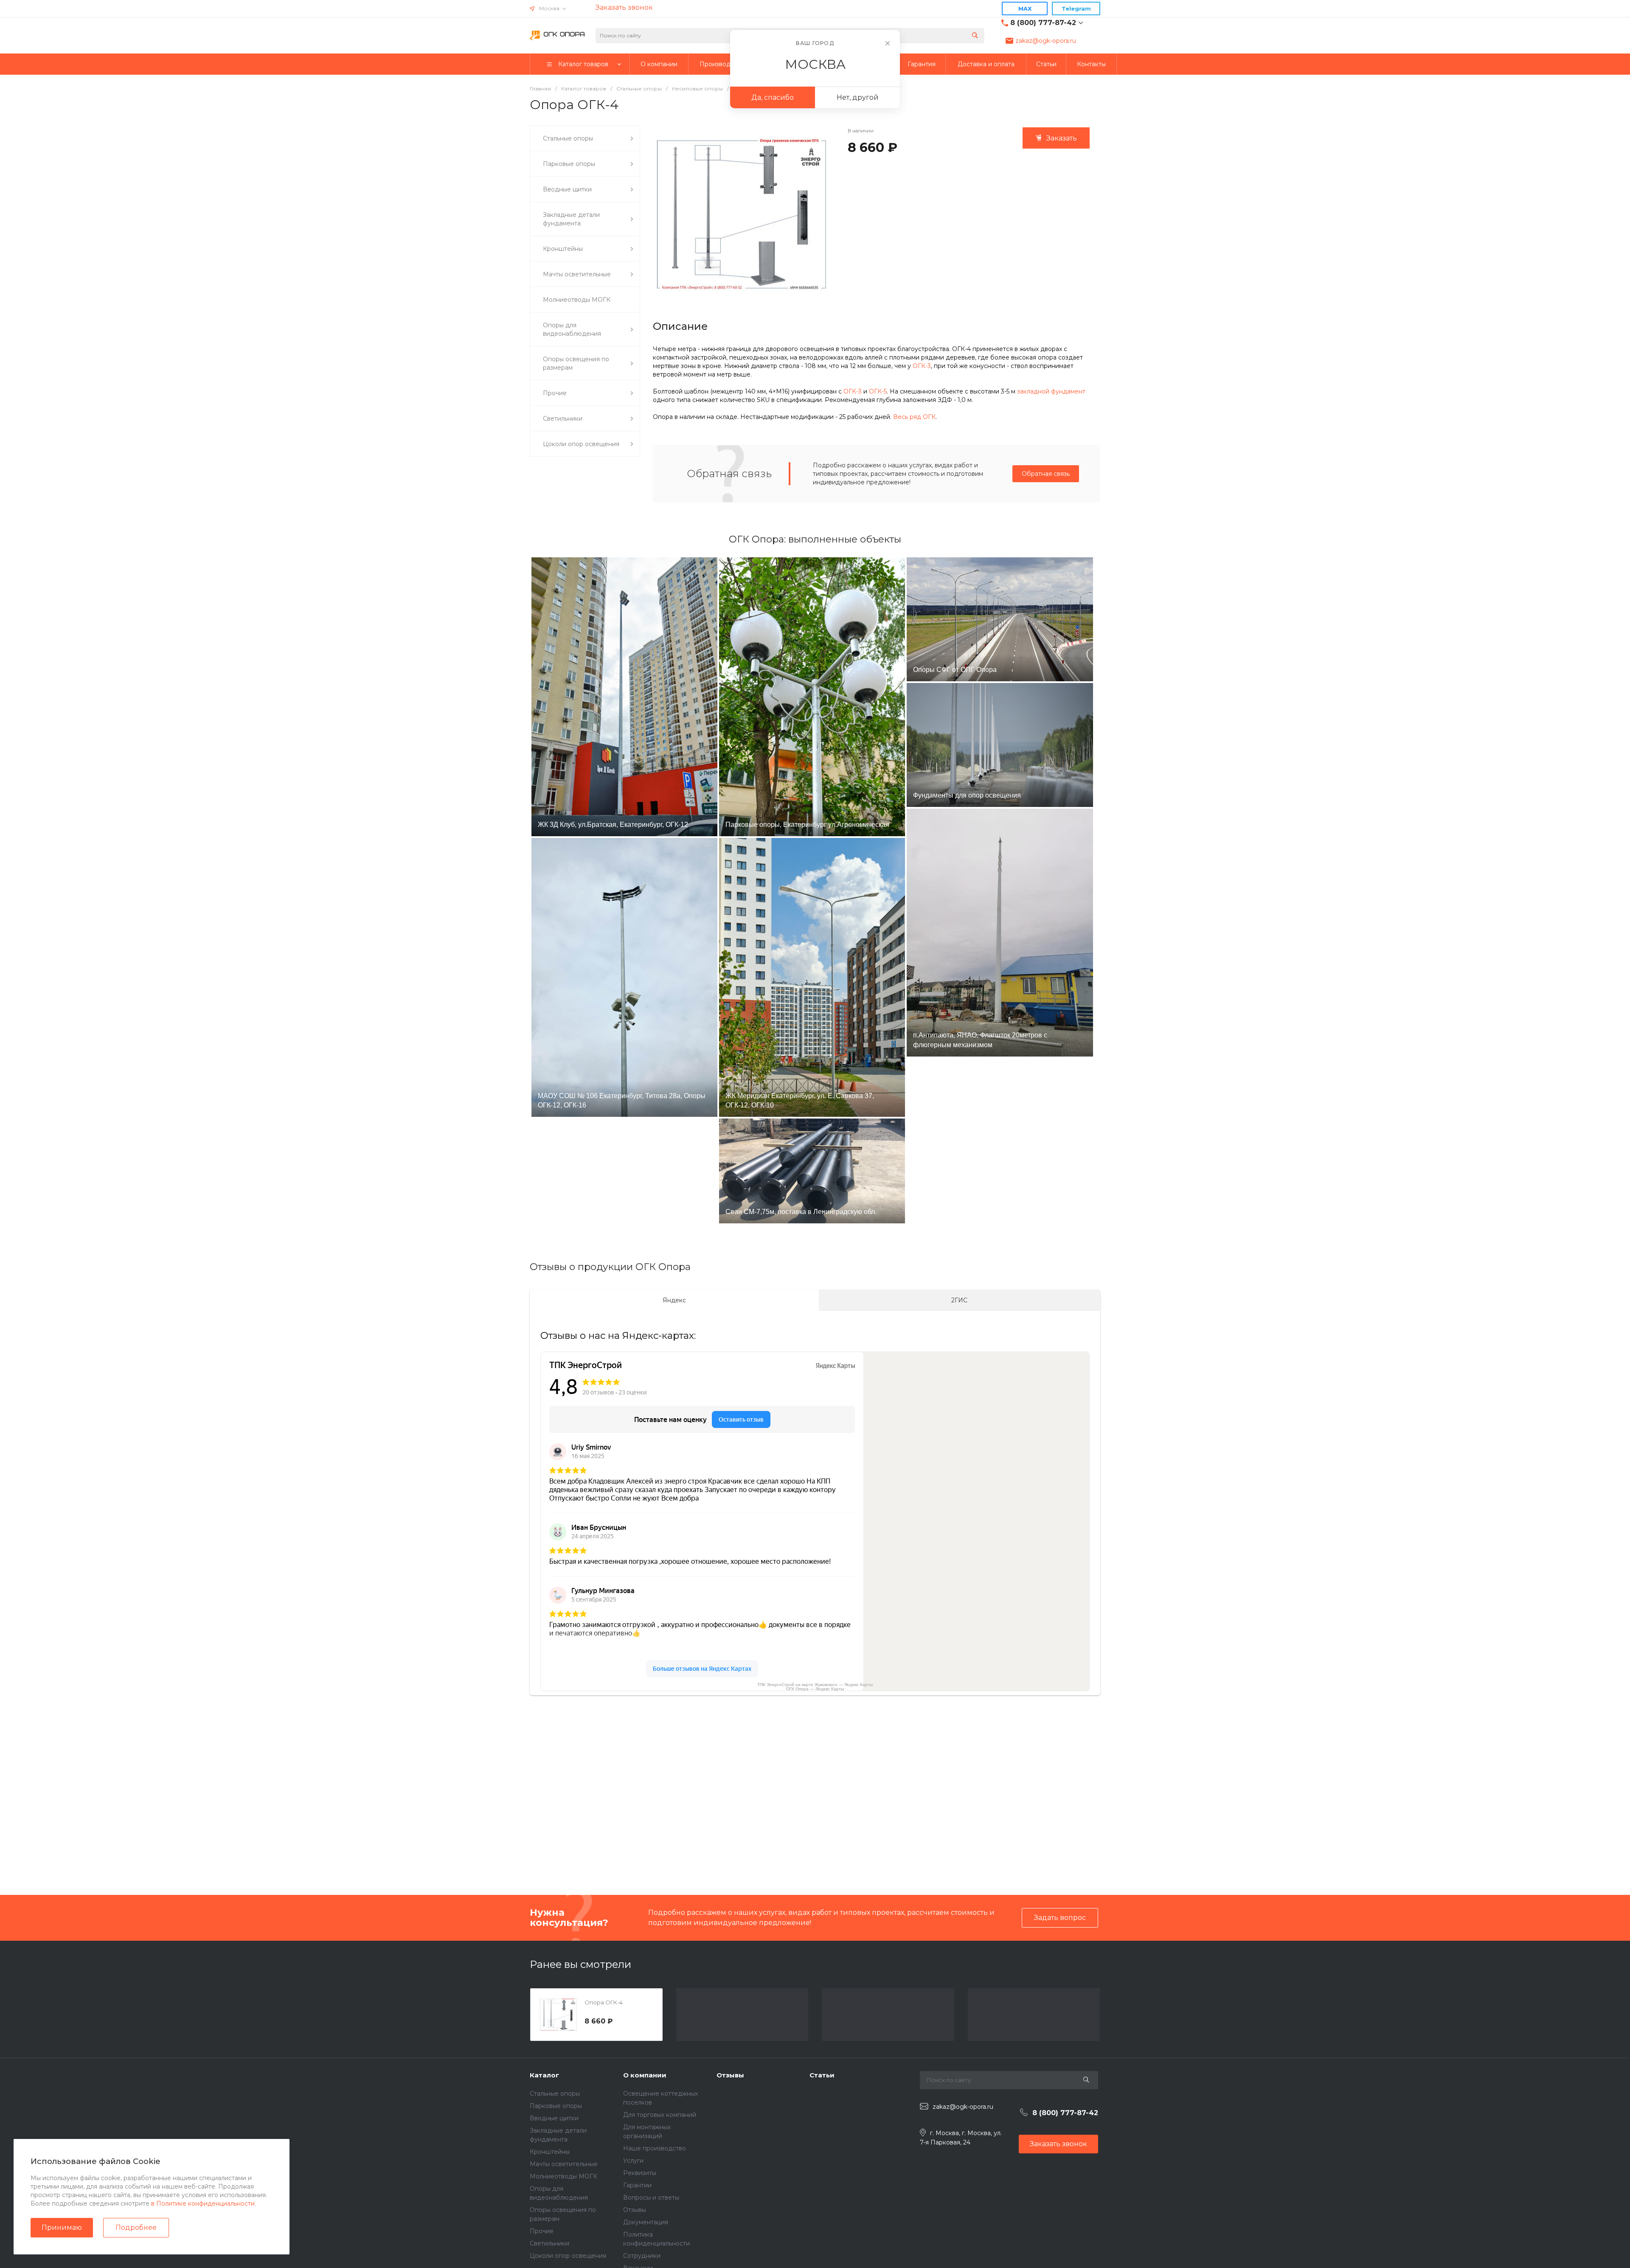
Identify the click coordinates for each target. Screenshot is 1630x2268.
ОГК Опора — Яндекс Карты (815, 1689)
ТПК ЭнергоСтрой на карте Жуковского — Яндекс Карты (815, 1685)
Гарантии (637, 2185)
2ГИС (959, 1300)
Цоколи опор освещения (568, 2256)
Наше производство (655, 2148)
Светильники (549, 2243)
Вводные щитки (554, 2118)
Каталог (544, 2075)
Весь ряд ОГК (914, 417)
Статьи (822, 2075)
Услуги (633, 2161)
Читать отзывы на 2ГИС (238, 1823)
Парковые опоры (556, 2106)
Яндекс (674, 1300)
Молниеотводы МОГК (563, 2176)
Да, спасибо (773, 97)
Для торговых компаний (660, 2115)
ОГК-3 (922, 366)
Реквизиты (640, 2173)
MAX (1025, 8)
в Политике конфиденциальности (203, 2203)
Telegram (1076, 8)
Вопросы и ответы (651, 2198)
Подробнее (136, 2227)
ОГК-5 (878, 391)
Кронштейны (550, 2152)
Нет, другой (858, 97)
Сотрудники (642, 2256)
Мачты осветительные (564, 2164)
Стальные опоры (555, 2094)
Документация (646, 2222)
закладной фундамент (1051, 391)
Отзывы (635, 2210)
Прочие (542, 2231)
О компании (645, 2075)
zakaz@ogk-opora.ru (1046, 41)
